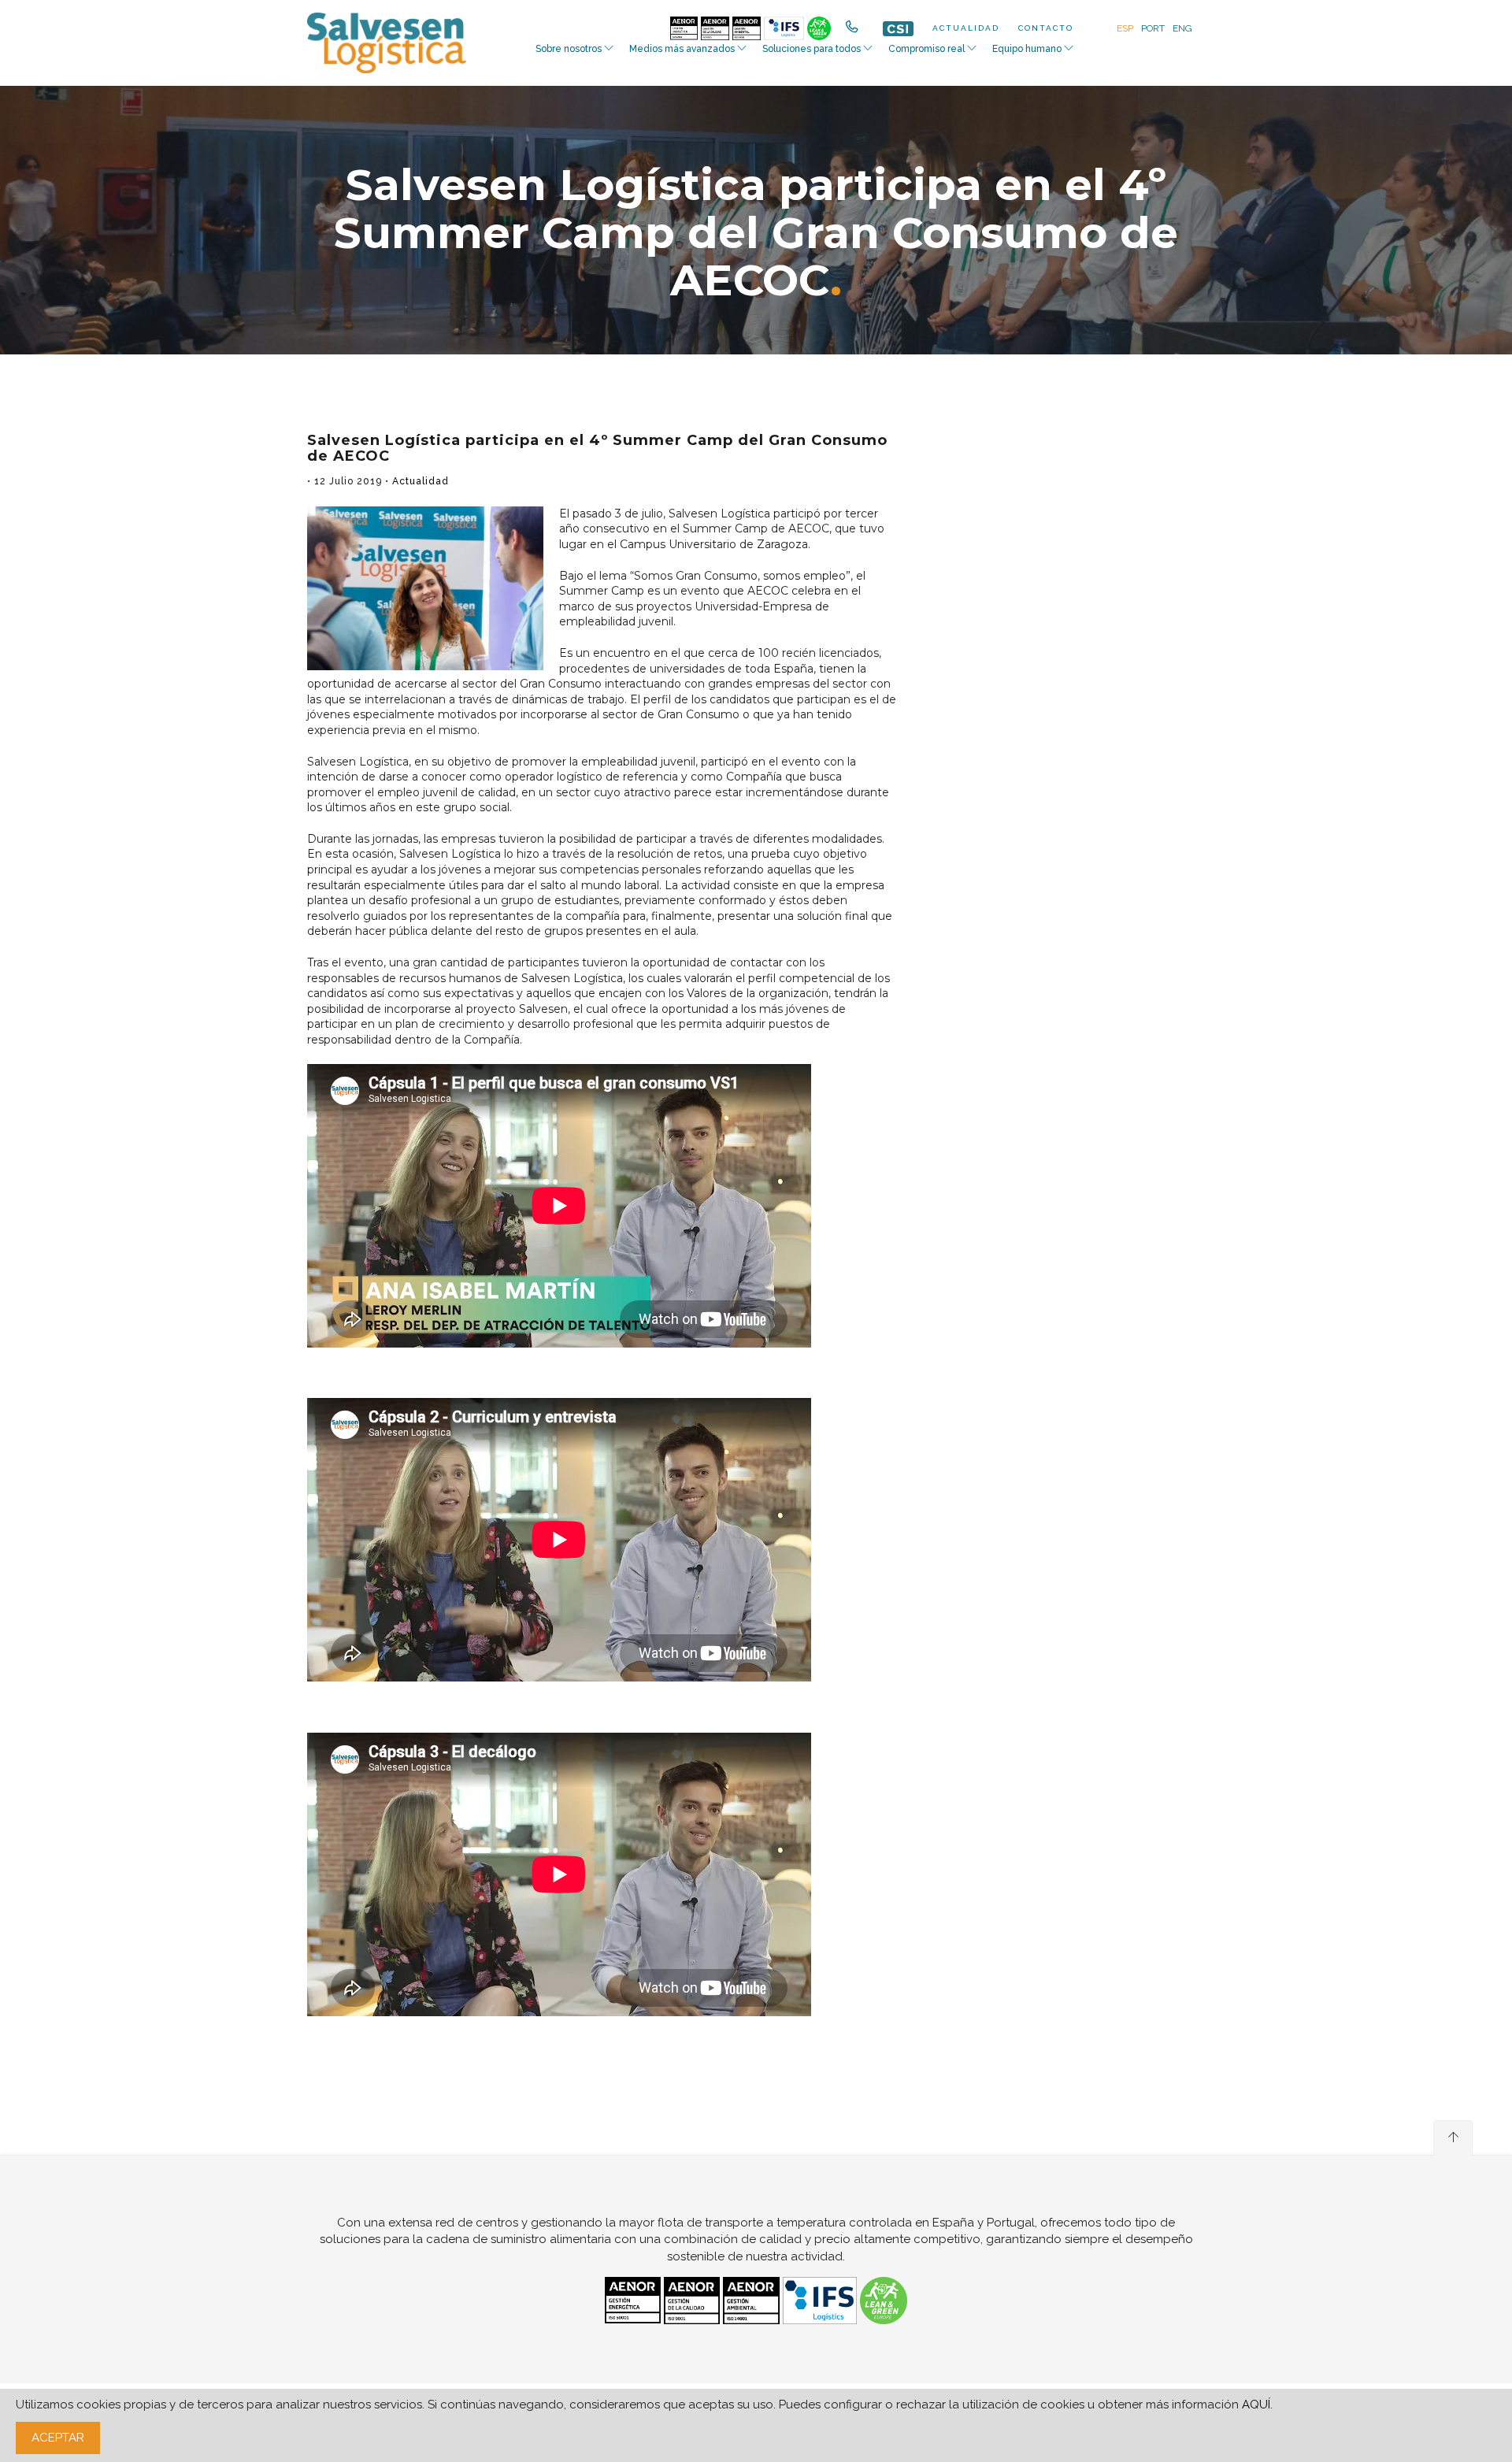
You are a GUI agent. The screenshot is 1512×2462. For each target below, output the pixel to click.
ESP (1125, 28)
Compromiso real (926, 49)
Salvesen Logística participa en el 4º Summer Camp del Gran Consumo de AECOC (597, 448)
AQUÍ (1256, 2405)
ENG (1182, 28)
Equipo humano (1027, 49)
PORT (1153, 28)
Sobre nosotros (569, 49)
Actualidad (966, 28)
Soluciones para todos (812, 49)
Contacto (1046, 28)
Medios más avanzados (682, 49)
